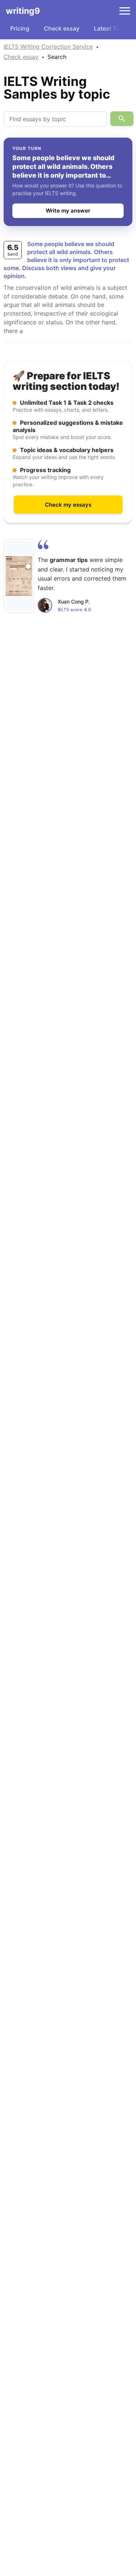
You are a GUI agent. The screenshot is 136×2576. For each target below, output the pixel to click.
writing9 (23, 11)
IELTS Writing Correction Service (48, 47)
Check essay (62, 28)
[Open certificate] (19, 576)
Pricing (20, 28)
